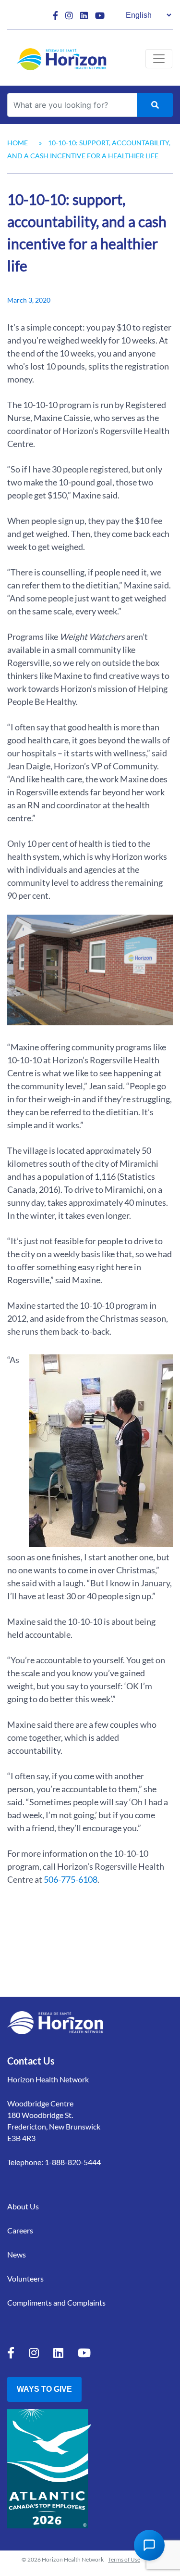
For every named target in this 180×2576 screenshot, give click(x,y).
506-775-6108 (71, 1879)
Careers (20, 2230)
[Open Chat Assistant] (149, 2545)
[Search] (155, 105)
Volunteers (25, 2278)
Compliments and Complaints (56, 2302)
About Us (23, 2206)
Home (18, 143)
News (17, 2254)
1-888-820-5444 (73, 2162)
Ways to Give (44, 2389)
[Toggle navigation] (159, 59)
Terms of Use (124, 2559)
